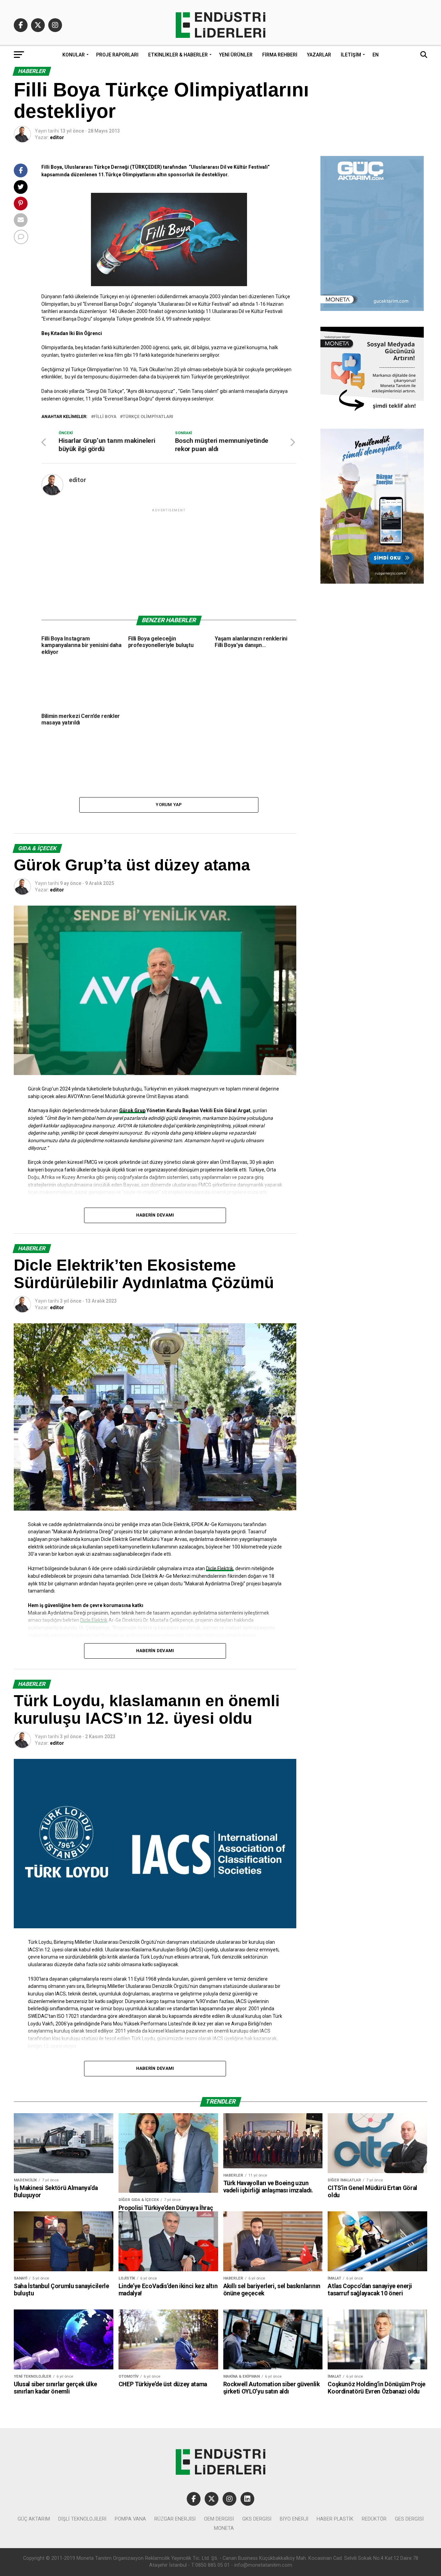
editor (57, 137)
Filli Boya (105, 417)
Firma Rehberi (280, 55)
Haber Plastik (335, 2519)
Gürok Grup (132, 1110)
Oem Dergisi (219, 2519)
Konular (74, 55)
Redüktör (374, 2519)
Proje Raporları (117, 55)
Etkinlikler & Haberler (178, 55)
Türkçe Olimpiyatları (148, 417)
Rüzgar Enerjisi (175, 2519)
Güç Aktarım (34, 2519)
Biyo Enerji (294, 2519)
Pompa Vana (130, 2519)
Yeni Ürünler (236, 55)
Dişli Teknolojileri (82, 2519)
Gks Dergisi (257, 2519)
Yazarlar (319, 55)
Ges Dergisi (409, 2519)
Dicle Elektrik (220, 1568)
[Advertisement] (169, 562)
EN (376, 55)
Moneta (224, 2528)
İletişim (351, 55)
